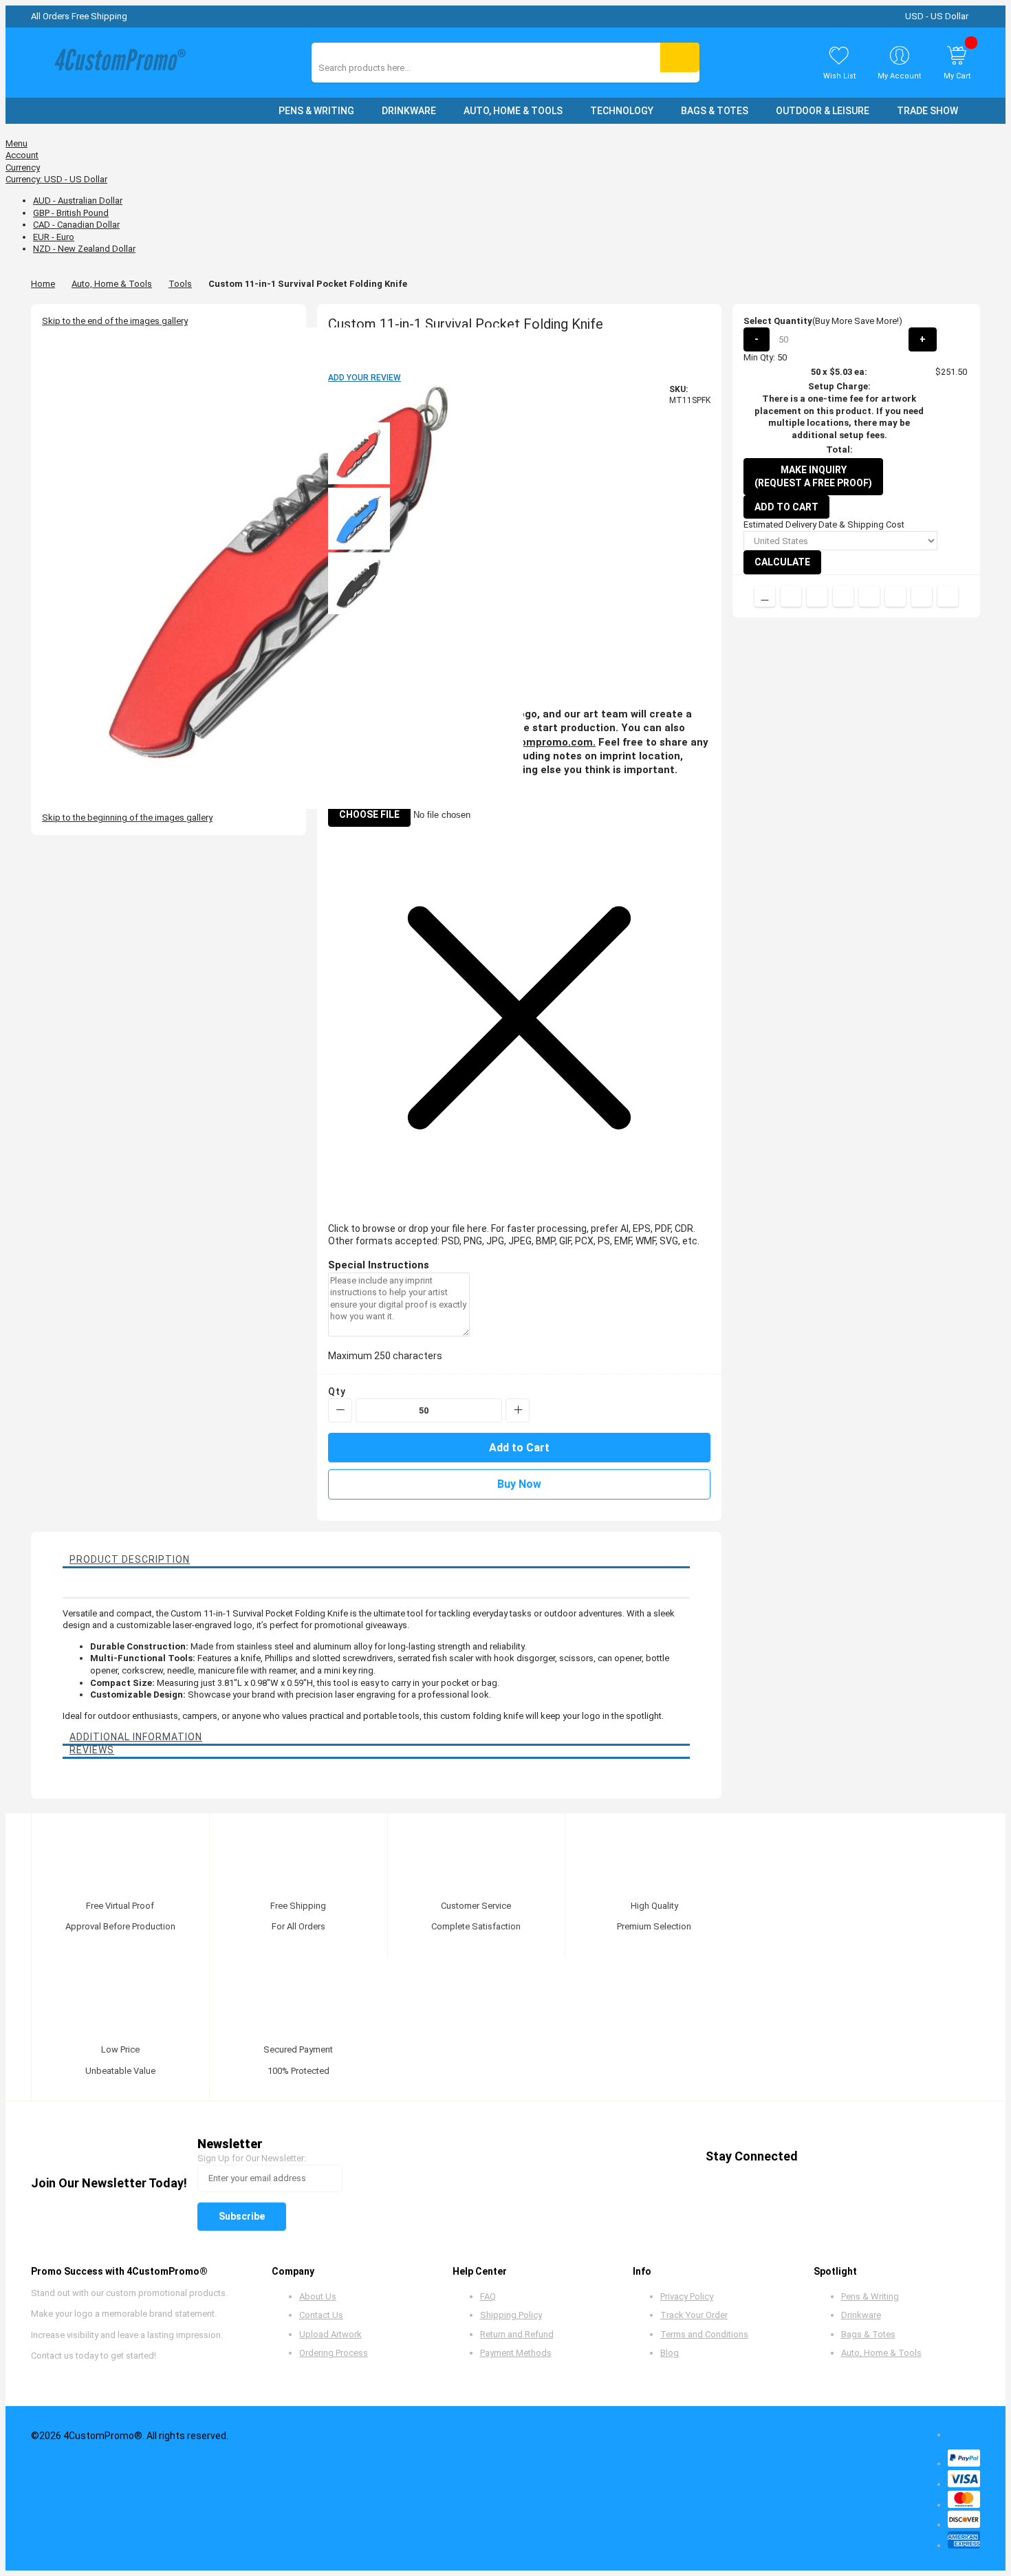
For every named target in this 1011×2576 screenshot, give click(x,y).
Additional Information (136, 1737)
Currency (23, 167)
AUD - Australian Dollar (78, 201)
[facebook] (820, 2157)
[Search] (680, 57)
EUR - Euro (54, 237)
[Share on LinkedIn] (843, 596)
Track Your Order (694, 2315)
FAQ (488, 2296)
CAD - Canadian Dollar (76, 225)
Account (22, 155)
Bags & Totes (868, 2334)
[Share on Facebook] (791, 596)
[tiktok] (951, 2157)
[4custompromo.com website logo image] (117, 63)
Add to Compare (765, 596)
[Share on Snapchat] (922, 596)
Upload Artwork (330, 2334)
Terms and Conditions (704, 2334)
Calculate (782, 562)
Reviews (92, 1750)
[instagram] (925, 2157)
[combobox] (380, 68)
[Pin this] (869, 596)
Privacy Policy (687, 2296)
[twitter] (846, 2157)
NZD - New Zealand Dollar (84, 249)
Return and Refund (517, 2334)
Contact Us (321, 2315)
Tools (180, 284)
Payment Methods (516, 2353)
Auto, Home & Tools (112, 284)
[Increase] (518, 1410)
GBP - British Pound (71, 213)
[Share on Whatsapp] (895, 596)
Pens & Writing (870, 2296)
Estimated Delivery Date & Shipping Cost (824, 524)
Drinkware (861, 2315)
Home (43, 284)
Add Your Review (365, 378)
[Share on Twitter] (817, 596)
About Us (318, 2296)
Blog (670, 2353)
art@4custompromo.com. (531, 742)
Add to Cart (786, 507)
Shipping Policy (511, 2315)
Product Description (130, 1559)
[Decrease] (340, 1410)
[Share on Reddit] (948, 596)
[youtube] (899, 2157)
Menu (17, 143)
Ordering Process (334, 2353)
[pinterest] (872, 2157)
